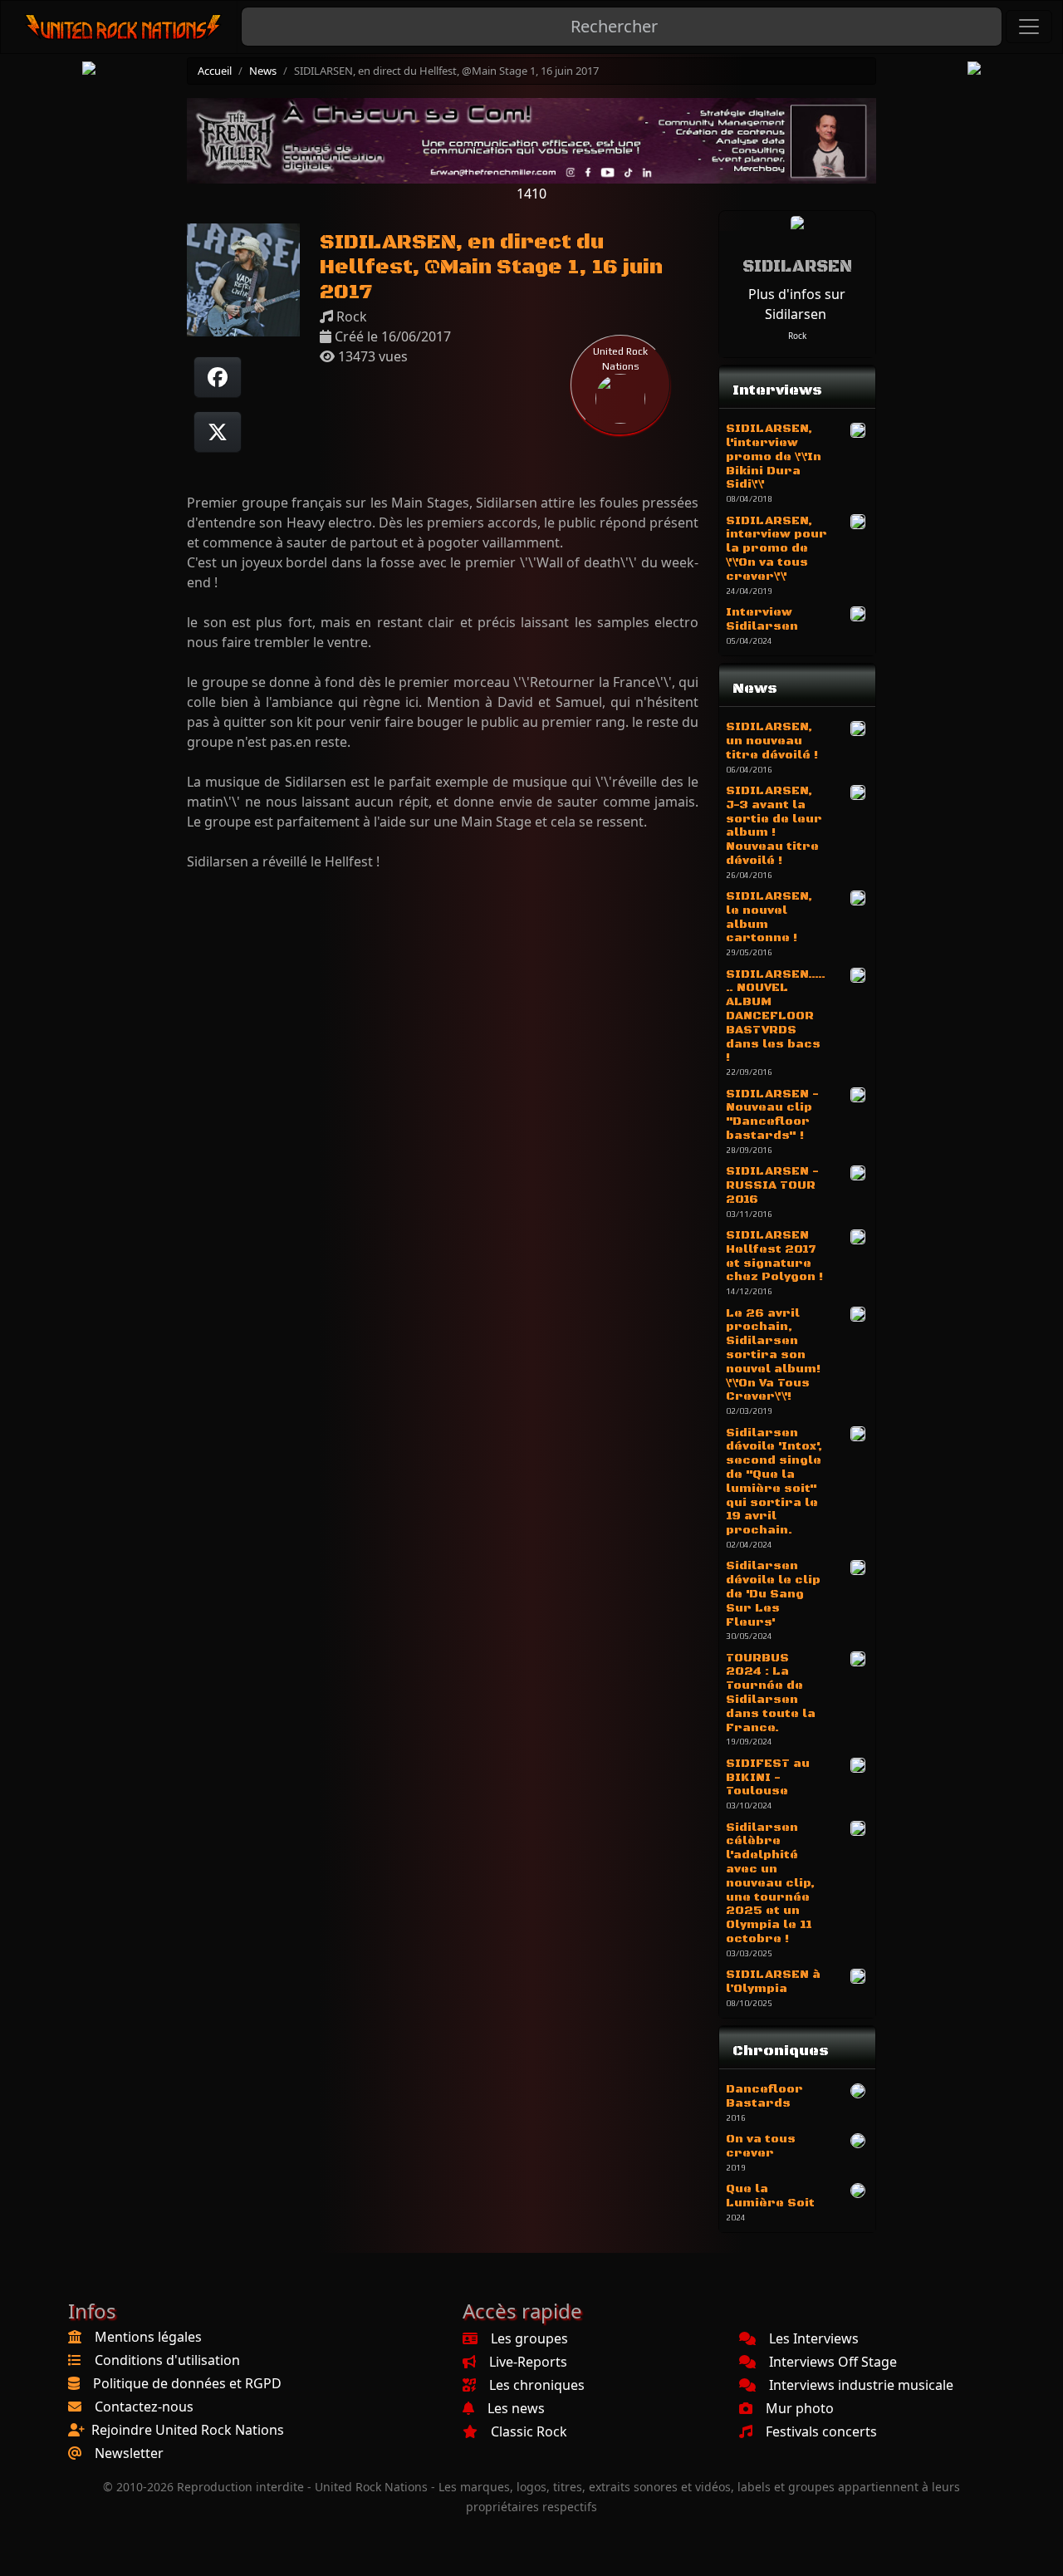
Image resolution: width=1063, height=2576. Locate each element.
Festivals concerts (821, 2431)
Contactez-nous (144, 2407)
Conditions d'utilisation (167, 2360)
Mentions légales (148, 2337)
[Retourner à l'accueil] (124, 27)
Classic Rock (529, 2431)
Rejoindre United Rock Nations (188, 2430)
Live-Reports (528, 2362)
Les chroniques (537, 2385)
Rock (797, 336)
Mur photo (800, 2408)
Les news (516, 2408)
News (263, 71)
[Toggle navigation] (1029, 27)
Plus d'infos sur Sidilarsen (797, 304)
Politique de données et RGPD (187, 2383)
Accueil (215, 71)
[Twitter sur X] (218, 432)
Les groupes (529, 2338)
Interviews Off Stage (833, 2362)
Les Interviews (814, 2338)
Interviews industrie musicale (861, 2385)
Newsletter (129, 2453)
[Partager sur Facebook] (218, 377)
